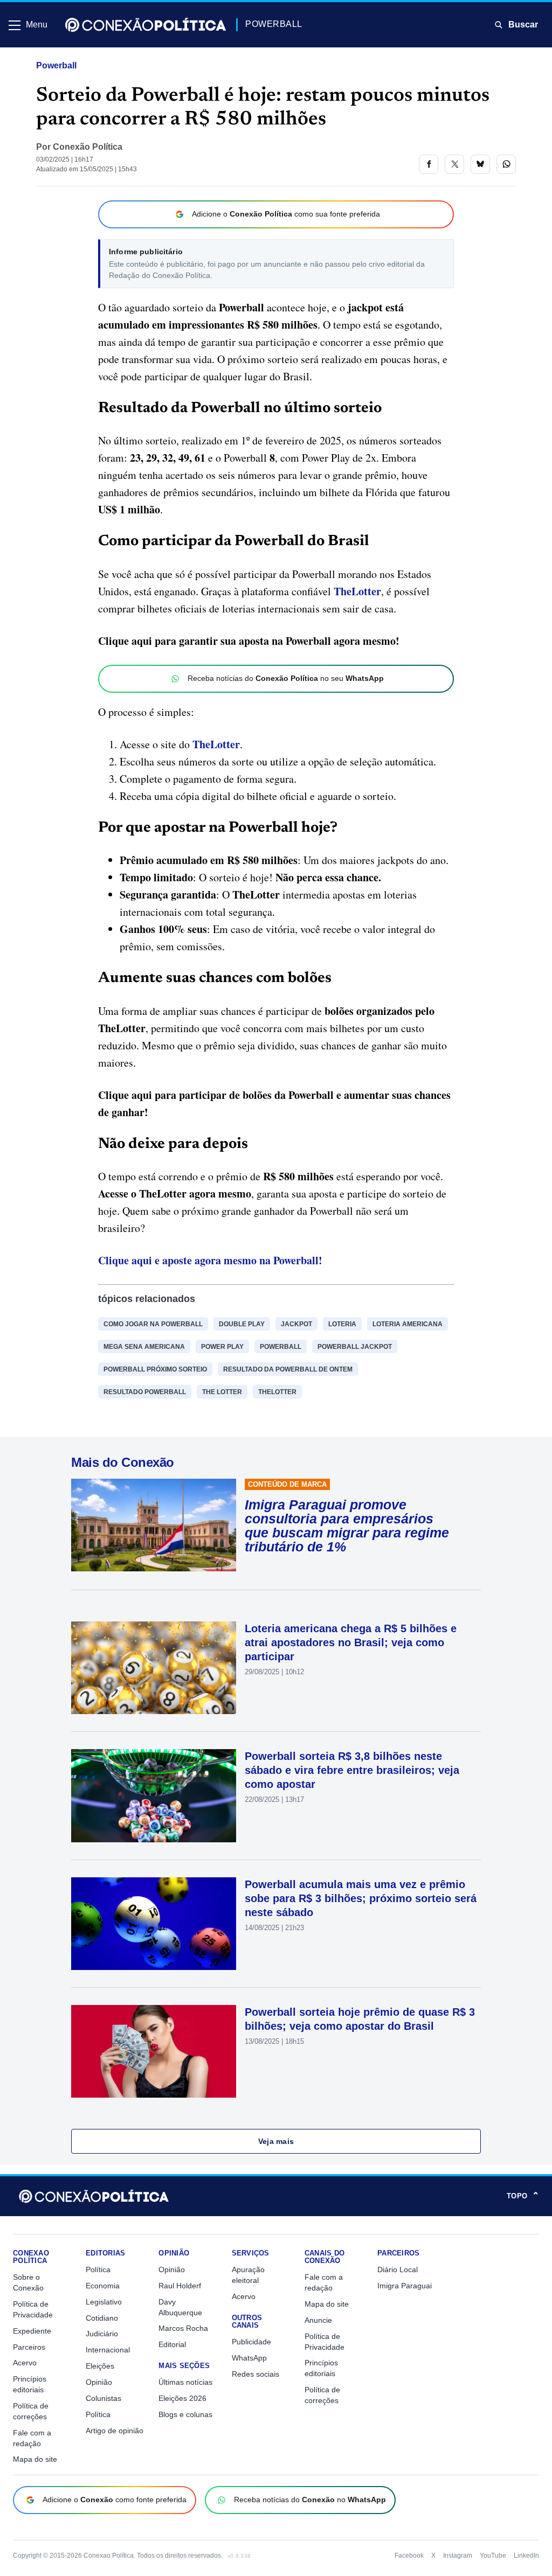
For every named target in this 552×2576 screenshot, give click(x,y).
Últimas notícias (185, 2382)
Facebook (409, 2556)
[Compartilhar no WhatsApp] (506, 164)
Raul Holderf (180, 2286)
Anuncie (318, 2320)
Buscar (523, 25)
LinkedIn (526, 2556)
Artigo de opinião (115, 2431)
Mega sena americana (144, 1347)
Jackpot (296, 1324)
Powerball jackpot (355, 1347)
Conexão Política (88, 147)
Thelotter (277, 1392)
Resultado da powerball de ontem (288, 1369)
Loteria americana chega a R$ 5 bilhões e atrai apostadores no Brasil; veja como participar (351, 1642)
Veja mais (276, 2141)
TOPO (523, 2196)
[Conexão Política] (146, 25)
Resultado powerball (145, 1392)
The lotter (222, 1392)
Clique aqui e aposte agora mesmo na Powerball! (210, 1260)
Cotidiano (102, 2318)
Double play (242, 1324)
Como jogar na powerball (153, 1324)
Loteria (342, 1324)
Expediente (32, 2331)
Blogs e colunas (185, 2414)
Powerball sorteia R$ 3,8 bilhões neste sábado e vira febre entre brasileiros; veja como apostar (352, 1770)
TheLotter (357, 591)
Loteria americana (408, 1324)
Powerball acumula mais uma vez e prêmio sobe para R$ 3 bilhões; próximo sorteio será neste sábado (361, 1898)
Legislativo (104, 2302)
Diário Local (398, 2269)
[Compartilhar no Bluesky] (480, 164)
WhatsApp (249, 2358)
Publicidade (251, 2342)
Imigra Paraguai (405, 2286)
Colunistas (103, 2398)
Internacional (108, 2350)
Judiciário (102, 2334)
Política (98, 2269)
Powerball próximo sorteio (155, 1369)
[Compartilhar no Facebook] (429, 164)
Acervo (25, 2363)
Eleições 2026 (182, 2398)
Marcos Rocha (183, 2328)
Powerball (56, 65)
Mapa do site (35, 2459)
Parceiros (29, 2347)
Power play (222, 1347)
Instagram (458, 2556)
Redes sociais (256, 2374)
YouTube (493, 2556)
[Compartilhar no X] (454, 164)
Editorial (172, 2344)
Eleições (100, 2366)
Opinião (99, 2382)
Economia (103, 2286)
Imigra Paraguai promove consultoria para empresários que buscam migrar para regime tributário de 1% (347, 1526)
